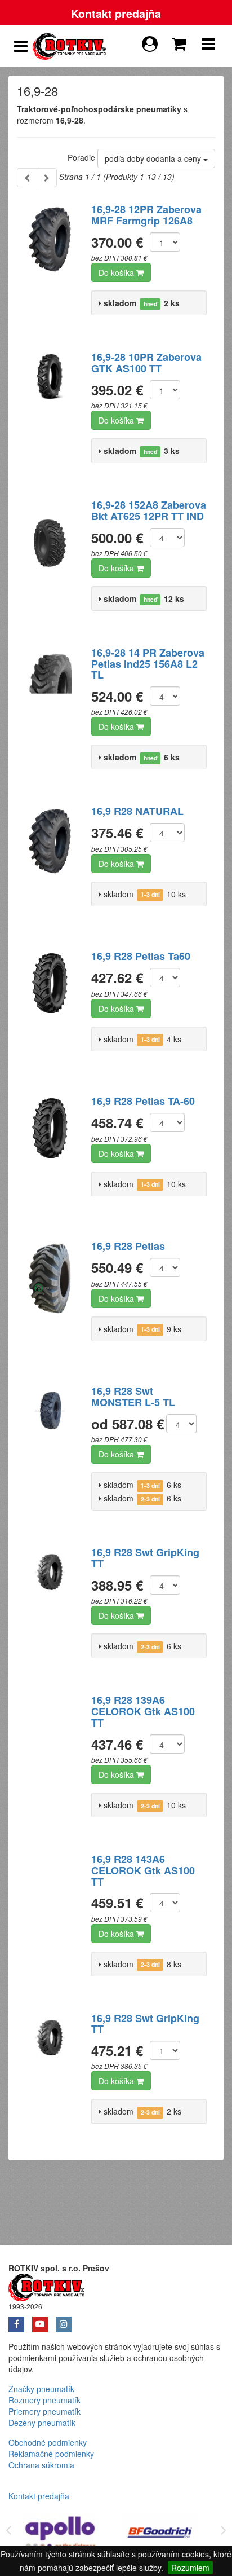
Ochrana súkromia (41, 2465)
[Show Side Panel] (21, 46)
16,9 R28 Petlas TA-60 (143, 1101)
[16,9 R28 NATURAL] (50, 866)
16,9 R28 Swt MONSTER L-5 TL (133, 1397)
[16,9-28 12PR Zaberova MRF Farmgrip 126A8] (50, 264)
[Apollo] (61, 2535)
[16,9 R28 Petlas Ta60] (50, 1011)
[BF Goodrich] (160, 2535)
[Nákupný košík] (181, 41)
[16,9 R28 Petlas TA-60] (50, 1156)
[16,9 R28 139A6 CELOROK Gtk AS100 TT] (50, 1755)
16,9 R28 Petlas (128, 1246)
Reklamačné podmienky (51, 2454)
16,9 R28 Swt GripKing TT (145, 1558)
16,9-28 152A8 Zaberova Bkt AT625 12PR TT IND (149, 510)
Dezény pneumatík (42, 2423)
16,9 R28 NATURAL (137, 811)
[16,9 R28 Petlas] (50, 1301)
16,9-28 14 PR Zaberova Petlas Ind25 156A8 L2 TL (148, 664)
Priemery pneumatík (44, 2411)
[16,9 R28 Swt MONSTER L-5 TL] (50, 1446)
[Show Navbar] (208, 46)
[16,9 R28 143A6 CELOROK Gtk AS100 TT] (50, 1914)
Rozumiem (190, 2568)
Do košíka (117, 272)
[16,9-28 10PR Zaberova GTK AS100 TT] (50, 412)
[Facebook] (20, 2320)
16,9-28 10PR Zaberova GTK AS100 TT (146, 363)
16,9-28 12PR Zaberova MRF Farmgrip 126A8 (146, 215)
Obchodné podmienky (48, 2442)
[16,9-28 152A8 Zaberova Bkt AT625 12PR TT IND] (50, 560)
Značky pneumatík (41, 2389)
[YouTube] (44, 2320)
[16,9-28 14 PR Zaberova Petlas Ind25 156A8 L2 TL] (50, 707)
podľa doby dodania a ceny (154, 158)
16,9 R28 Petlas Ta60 (141, 956)
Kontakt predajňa (116, 14)
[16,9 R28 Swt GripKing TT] (50, 1607)
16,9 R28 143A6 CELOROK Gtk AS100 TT (143, 1870)
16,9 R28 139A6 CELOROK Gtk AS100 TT (143, 1711)
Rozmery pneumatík (44, 2400)
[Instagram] (66, 2320)
